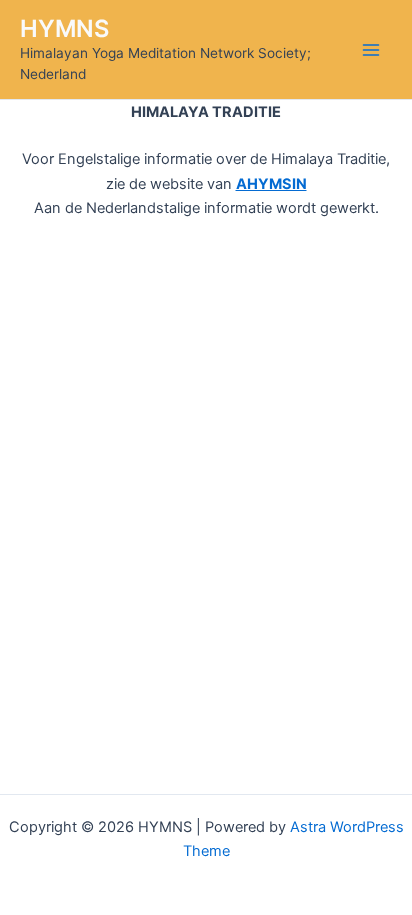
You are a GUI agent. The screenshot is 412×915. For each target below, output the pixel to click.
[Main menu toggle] (371, 50)
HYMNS (64, 28)
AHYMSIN (271, 184)
